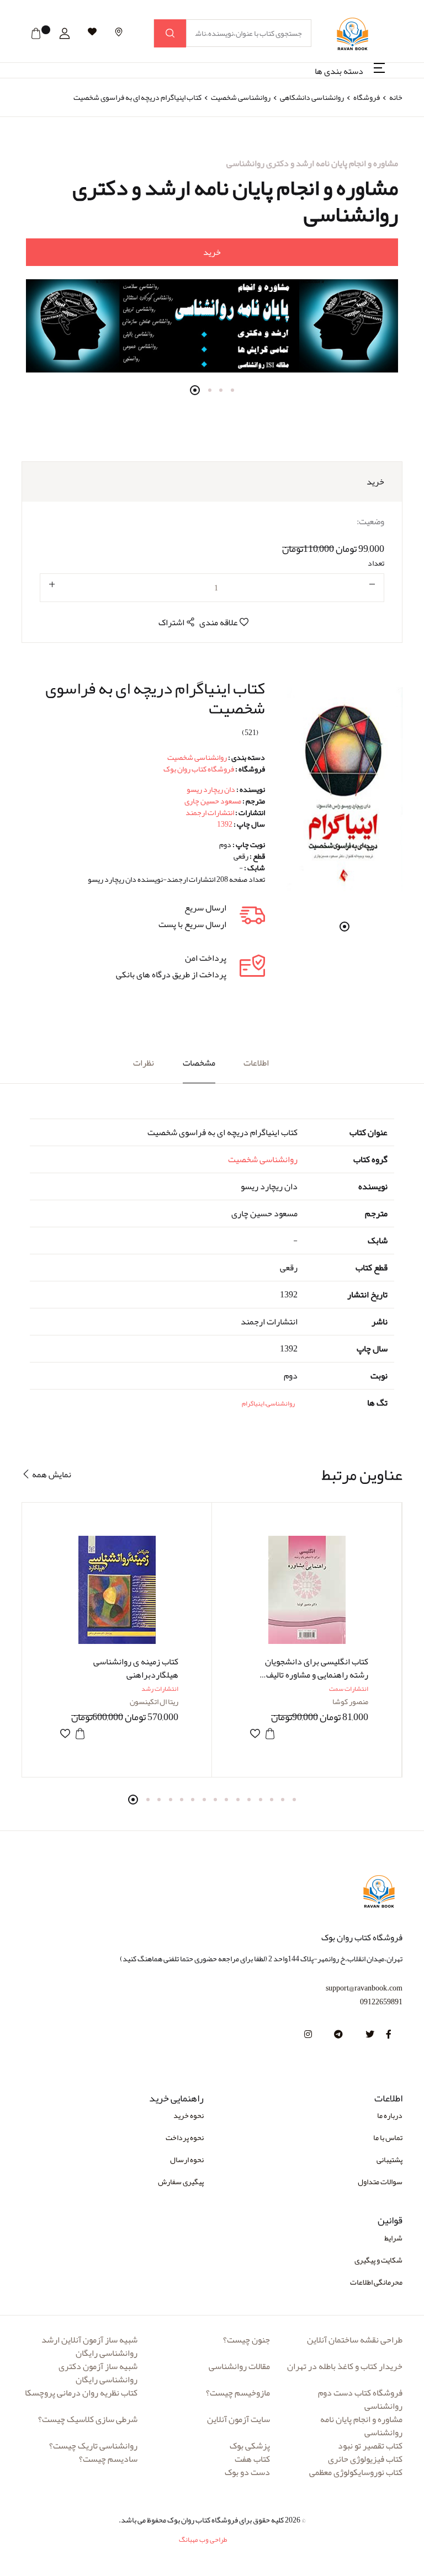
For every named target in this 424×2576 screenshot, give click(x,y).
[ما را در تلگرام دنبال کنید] (338, 2035)
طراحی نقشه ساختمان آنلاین (355, 2340)
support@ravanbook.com (364, 1988)
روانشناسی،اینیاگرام (268, 1403)
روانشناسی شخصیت (240, 97)
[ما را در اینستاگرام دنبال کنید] (308, 2035)
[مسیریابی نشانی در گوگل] (119, 32)
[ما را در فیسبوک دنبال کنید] (389, 2035)
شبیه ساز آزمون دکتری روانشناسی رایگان (98, 2373)
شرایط (393, 2238)
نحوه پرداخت (185, 2137)
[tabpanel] (212, 265)
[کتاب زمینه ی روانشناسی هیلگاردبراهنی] (117, 1590)
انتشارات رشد (160, 1689)
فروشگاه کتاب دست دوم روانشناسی (360, 2399)
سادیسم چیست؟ (108, 2459)
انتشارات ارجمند (210, 812)
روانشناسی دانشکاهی (311, 97)
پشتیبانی (389, 2159)
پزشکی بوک (250, 2446)
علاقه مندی (219, 622)
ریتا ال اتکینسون (154, 1701)
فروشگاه (367, 97)
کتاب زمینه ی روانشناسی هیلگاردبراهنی (136, 1668)
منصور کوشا (350, 1701)
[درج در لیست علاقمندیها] (65, 1734)
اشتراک (172, 622)
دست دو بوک (247, 2472)
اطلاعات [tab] (256, 1063)
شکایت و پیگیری (378, 2260)
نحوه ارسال (187, 2159)
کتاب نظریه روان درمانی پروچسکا (81, 2393)
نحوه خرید (189, 2115)
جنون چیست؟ (247, 2340)
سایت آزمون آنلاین (239, 2419)
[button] (65, 34)
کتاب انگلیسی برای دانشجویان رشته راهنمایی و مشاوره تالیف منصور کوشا (317, 1675)
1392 (225, 824)
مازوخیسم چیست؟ (238, 2393)
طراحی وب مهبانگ (203, 2540)
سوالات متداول (380, 2181)
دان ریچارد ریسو (211, 789)
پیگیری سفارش (181, 2181)
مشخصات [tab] (199, 1063)
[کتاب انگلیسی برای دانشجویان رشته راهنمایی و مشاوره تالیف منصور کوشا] (307, 1590)
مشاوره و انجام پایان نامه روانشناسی (361, 2426)
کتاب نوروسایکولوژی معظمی (356, 2472)
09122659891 (381, 2002)
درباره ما (390, 2115)
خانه (396, 97)
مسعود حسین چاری (213, 801)
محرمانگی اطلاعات (376, 2282)
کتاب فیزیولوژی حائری (365, 2459)
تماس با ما (388, 2137)
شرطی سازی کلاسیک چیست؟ (88, 2419)
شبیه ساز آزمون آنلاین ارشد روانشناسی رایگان (89, 2346)
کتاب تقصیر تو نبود (370, 2446)
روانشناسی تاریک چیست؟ (93, 2446)
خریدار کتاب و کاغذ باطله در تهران (345, 2366)
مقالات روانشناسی (239, 2366)
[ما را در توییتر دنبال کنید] (370, 2035)
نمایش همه (51, 1474)
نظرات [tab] (144, 1063)
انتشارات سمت (349, 1689)
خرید (212, 252)
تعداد (376, 563)
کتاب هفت (252, 2459)
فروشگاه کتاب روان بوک (199, 769)
